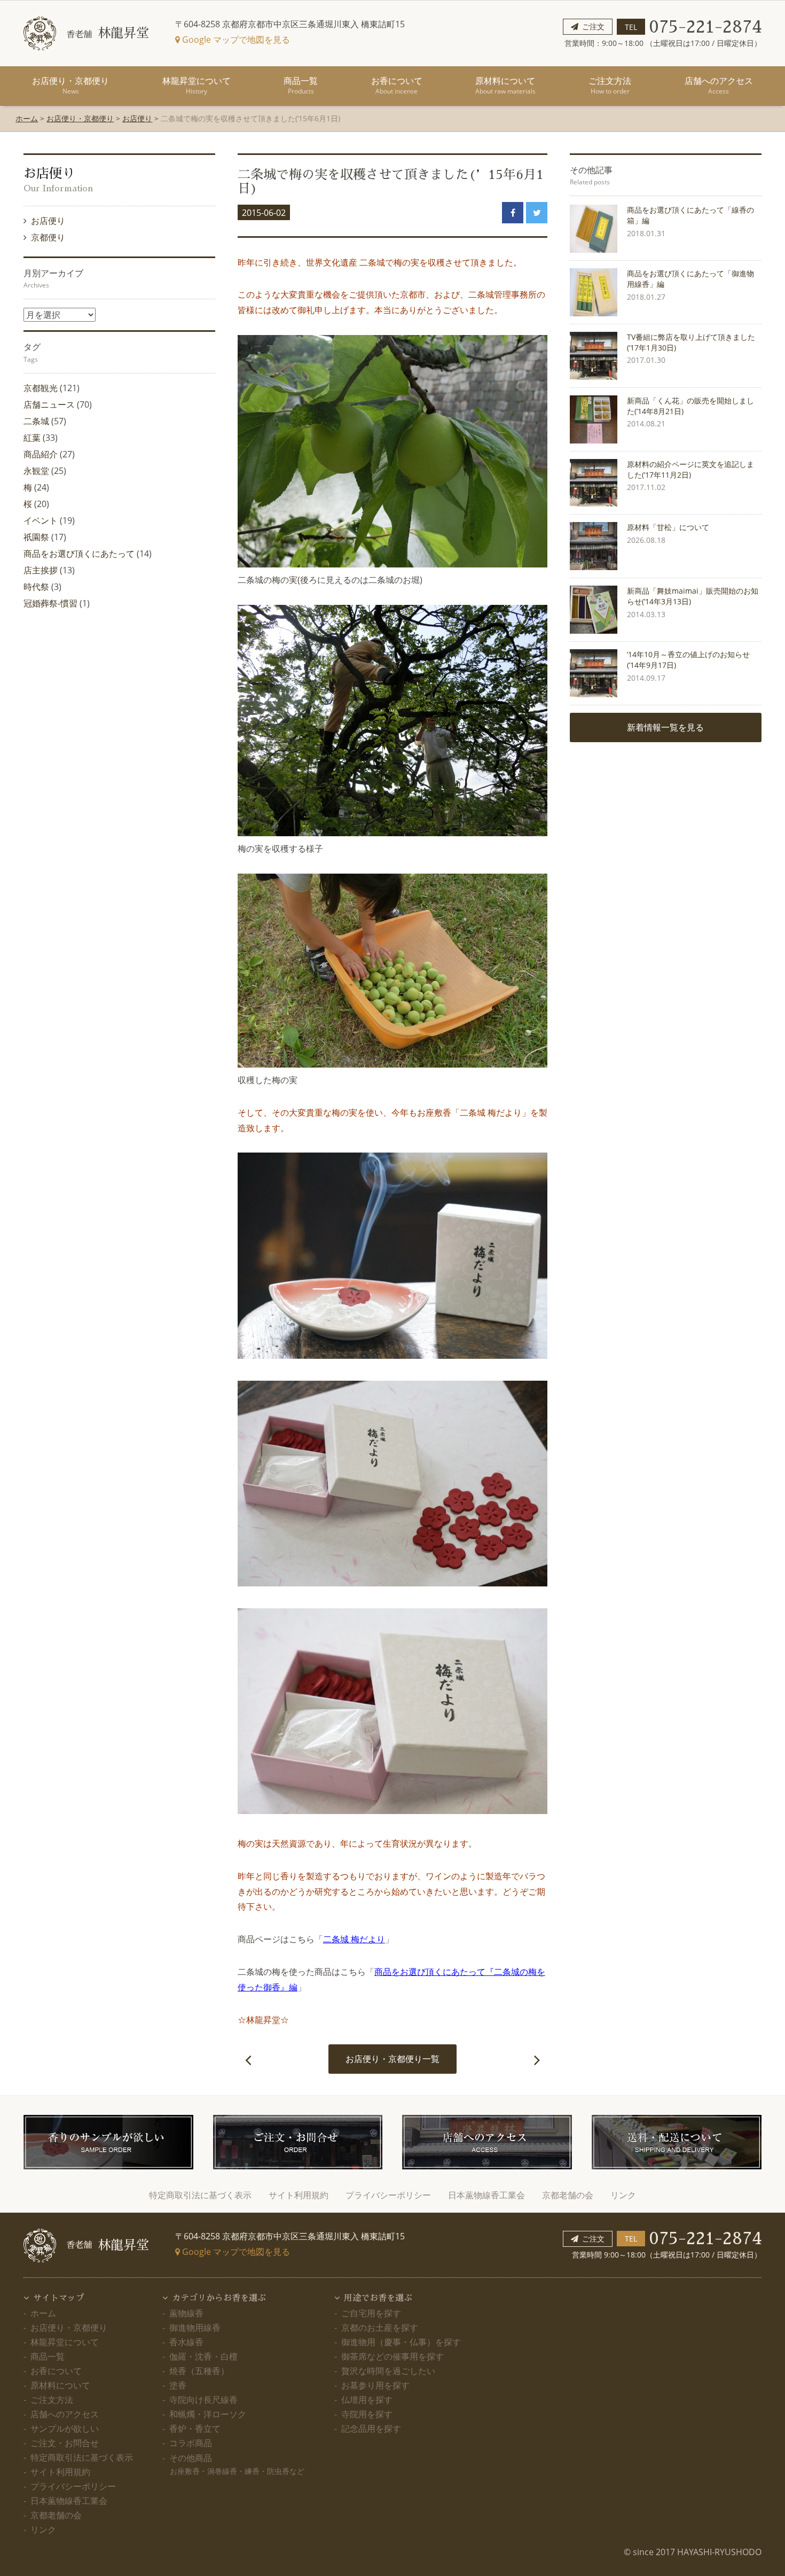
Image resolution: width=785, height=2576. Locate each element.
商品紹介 (41, 454)
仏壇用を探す (367, 2400)
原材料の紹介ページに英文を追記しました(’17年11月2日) (690, 469)
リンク (623, 2195)
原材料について (505, 85)
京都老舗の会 (568, 2195)
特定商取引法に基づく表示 (200, 2195)
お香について (397, 85)
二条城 (36, 421)
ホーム (27, 118)
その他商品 (237, 2464)
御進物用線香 (195, 2328)
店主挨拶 (41, 570)
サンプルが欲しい (65, 2429)
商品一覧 (301, 85)
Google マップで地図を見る (235, 40)
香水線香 (186, 2342)
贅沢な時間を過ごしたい (388, 2371)
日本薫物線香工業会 (486, 2195)
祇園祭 (36, 537)
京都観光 (41, 388)
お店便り (137, 118)
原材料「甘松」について (668, 527)
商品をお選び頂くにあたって (79, 554)
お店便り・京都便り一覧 (392, 2059)
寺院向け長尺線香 (203, 2400)
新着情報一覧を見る (665, 727)
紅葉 (32, 438)
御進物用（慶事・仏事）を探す (401, 2342)
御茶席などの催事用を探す (392, 2356)
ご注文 (593, 26)
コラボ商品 (191, 2443)
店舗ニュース (49, 404)
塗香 (178, 2385)
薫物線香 (186, 2313)
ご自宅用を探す (371, 2313)
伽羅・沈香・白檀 (203, 2356)
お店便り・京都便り (70, 85)
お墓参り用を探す (375, 2385)
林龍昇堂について (197, 85)
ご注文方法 (610, 85)
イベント (41, 520)
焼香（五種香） (199, 2371)
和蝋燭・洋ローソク (208, 2414)
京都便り (49, 237)
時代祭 (36, 587)
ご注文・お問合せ (65, 2443)
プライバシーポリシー (388, 2195)
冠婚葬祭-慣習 (50, 603)
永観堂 (36, 471)
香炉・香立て (195, 2429)
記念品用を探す (371, 2429)
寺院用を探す (367, 2414)
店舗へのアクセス (719, 85)
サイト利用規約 (299, 2195)
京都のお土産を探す (380, 2328)
